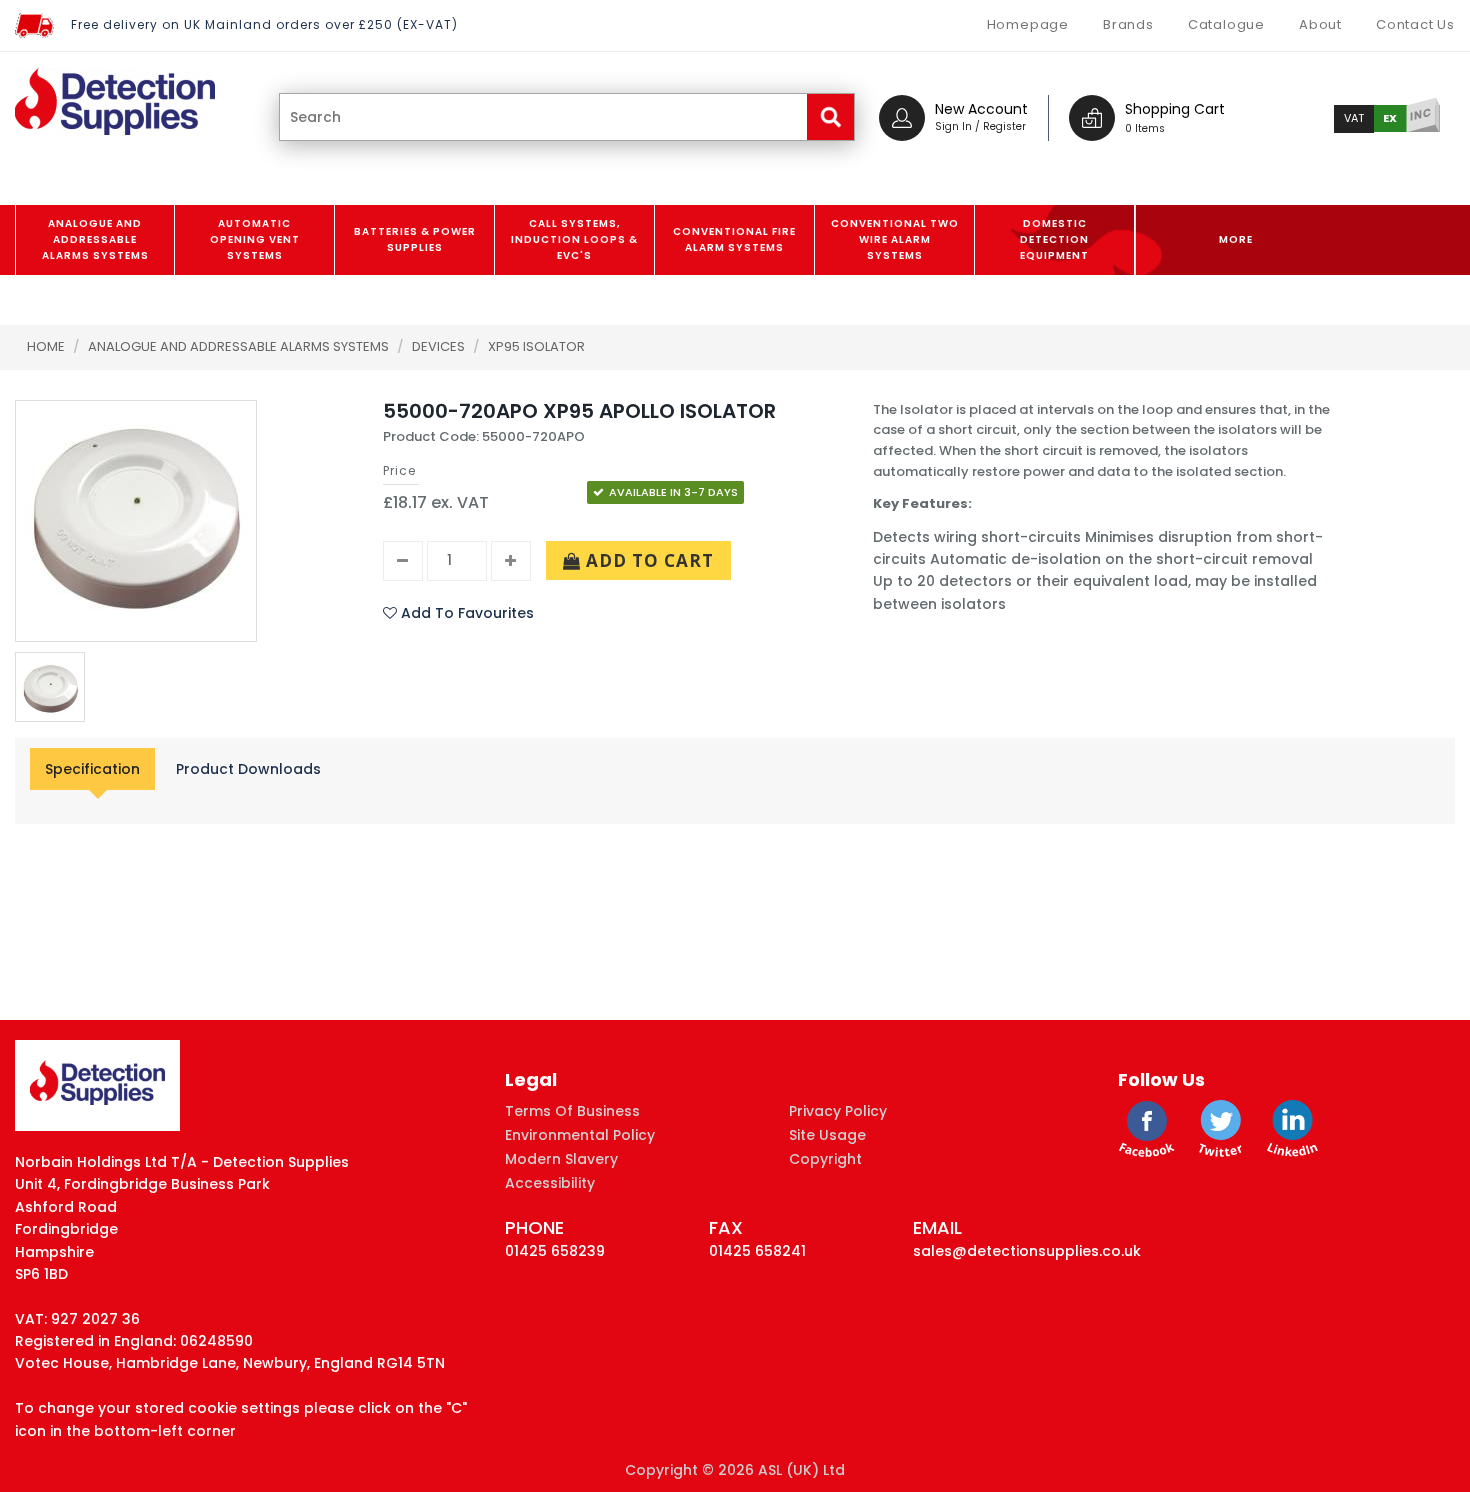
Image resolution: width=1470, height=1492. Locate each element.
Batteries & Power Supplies (415, 239)
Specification (92, 769)
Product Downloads (248, 769)
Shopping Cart (1175, 109)
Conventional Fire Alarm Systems (734, 239)
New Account (981, 109)
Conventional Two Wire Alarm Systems (895, 239)
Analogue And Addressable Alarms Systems (240, 346)
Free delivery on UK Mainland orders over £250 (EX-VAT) (264, 24)
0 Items (1145, 128)
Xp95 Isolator (536, 346)
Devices (440, 346)
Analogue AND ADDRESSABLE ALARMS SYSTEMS (95, 239)
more (1236, 239)
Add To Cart (647, 560)
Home (46, 346)
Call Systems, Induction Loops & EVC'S (574, 239)
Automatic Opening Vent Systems (255, 239)
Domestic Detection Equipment (1054, 239)
